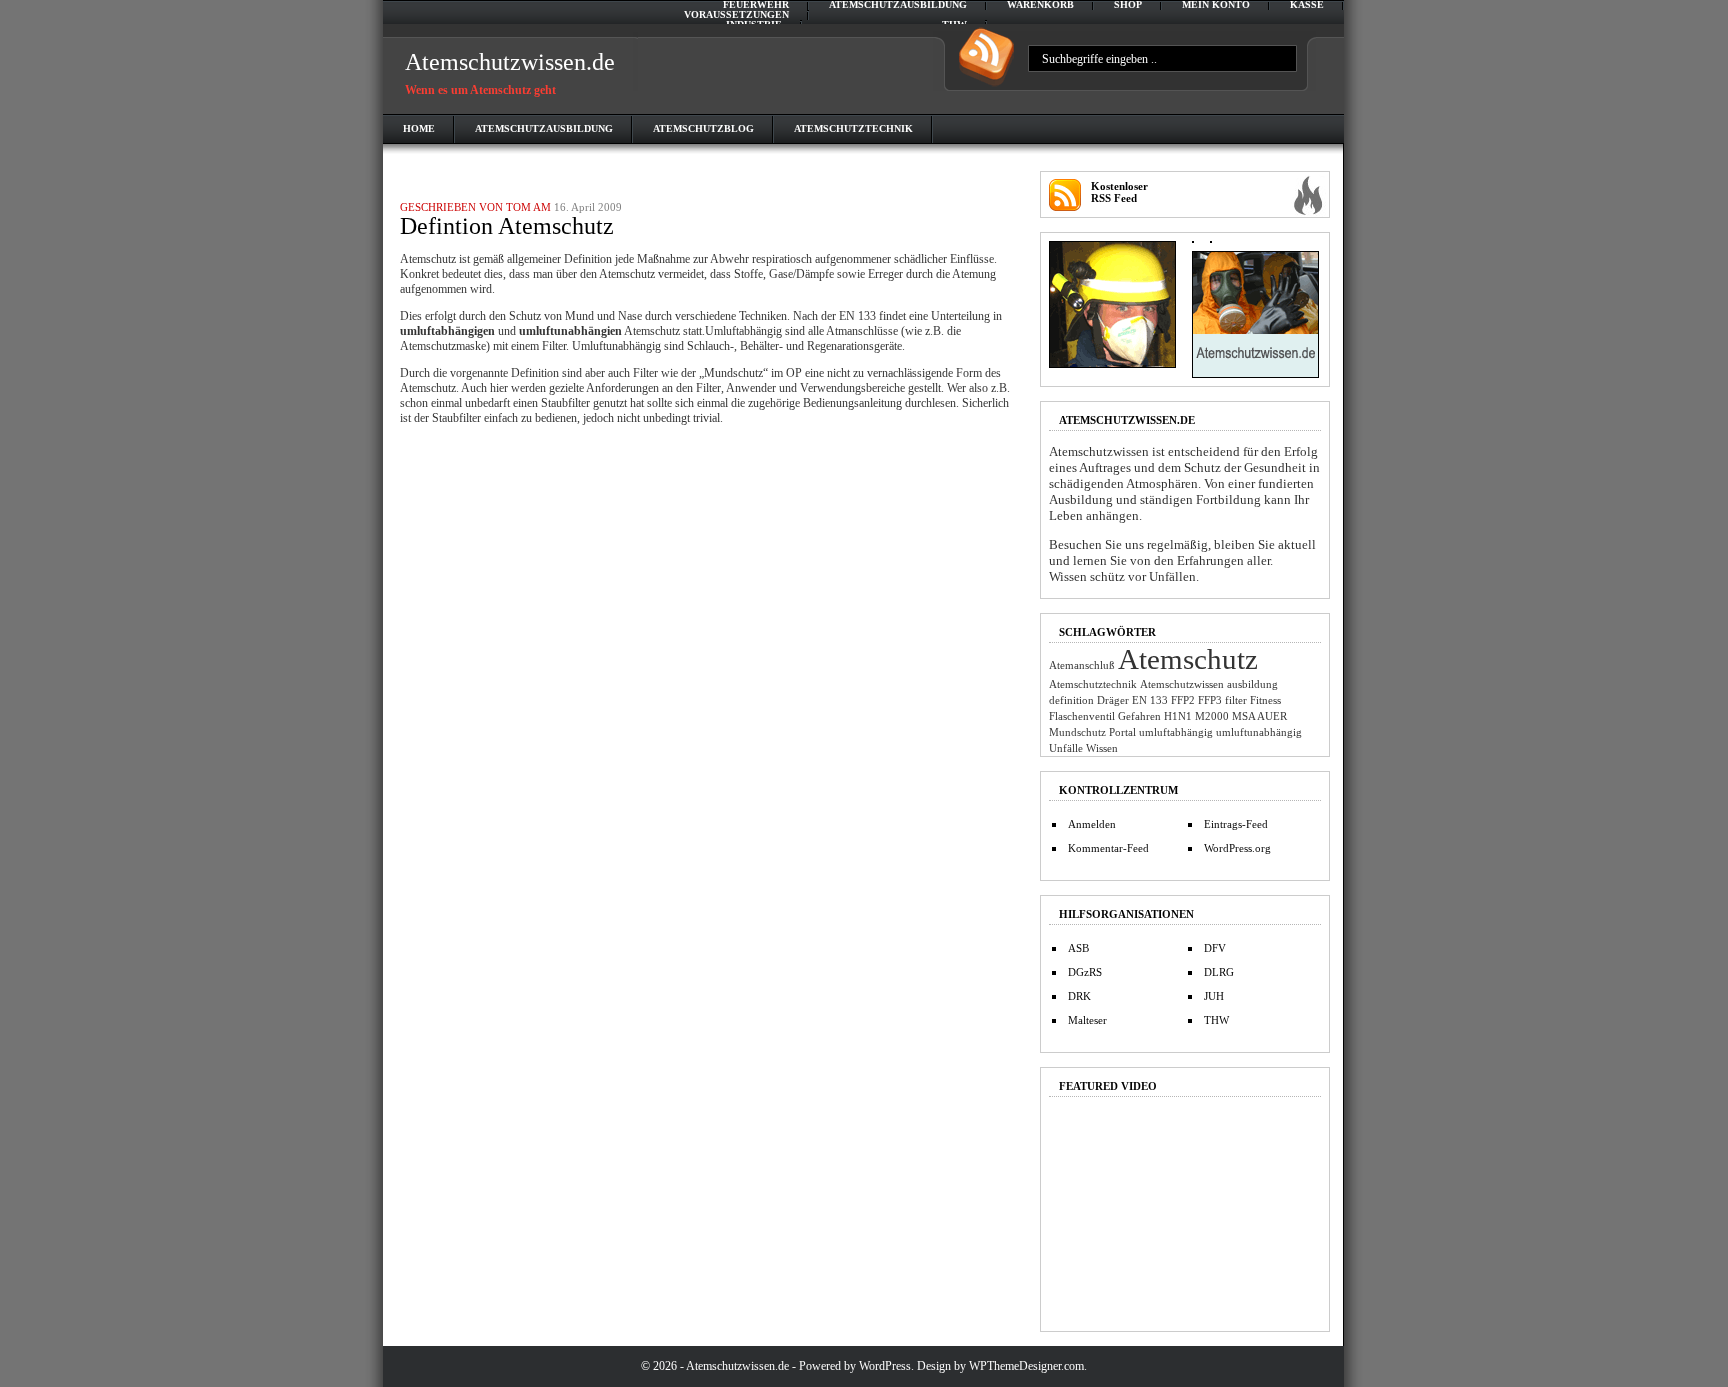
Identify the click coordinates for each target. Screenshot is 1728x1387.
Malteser (1087, 1020)
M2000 (1212, 716)
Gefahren (1139, 716)
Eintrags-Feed (1236, 824)
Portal (1122, 732)
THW (1216, 1020)
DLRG (1219, 972)
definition (1071, 700)
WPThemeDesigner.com (1026, 1366)
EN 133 (1150, 700)
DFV (1215, 948)
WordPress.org (1237, 848)
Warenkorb (1040, 5)
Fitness (1265, 700)
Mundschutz (1077, 732)
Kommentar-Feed (1108, 848)
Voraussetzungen (736, 15)
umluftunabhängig (1259, 732)
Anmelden (1092, 824)
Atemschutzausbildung (898, 5)
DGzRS (1085, 972)
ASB (1078, 948)
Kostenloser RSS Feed (1119, 192)
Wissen (1102, 748)
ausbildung (1252, 684)
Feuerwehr (756, 5)
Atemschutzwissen (1182, 684)
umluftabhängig (1176, 732)
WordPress (885, 1366)
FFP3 (1210, 700)
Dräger (1113, 700)
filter (1236, 700)
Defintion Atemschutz (507, 226)
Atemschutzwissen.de (510, 62)
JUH (1214, 996)
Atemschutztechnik (853, 128)
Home (419, 128)
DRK (1079, 996)
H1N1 (1178, 716)
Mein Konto (1216, 5)
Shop (1128, 5)
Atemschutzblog (703, 128)
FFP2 (1183, 700)
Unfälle (1066, 748)
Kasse (1307, 5)
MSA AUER (1259, 716)
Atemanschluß (1082, 665)
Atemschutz (1188, 659)
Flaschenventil (1082, 716)
